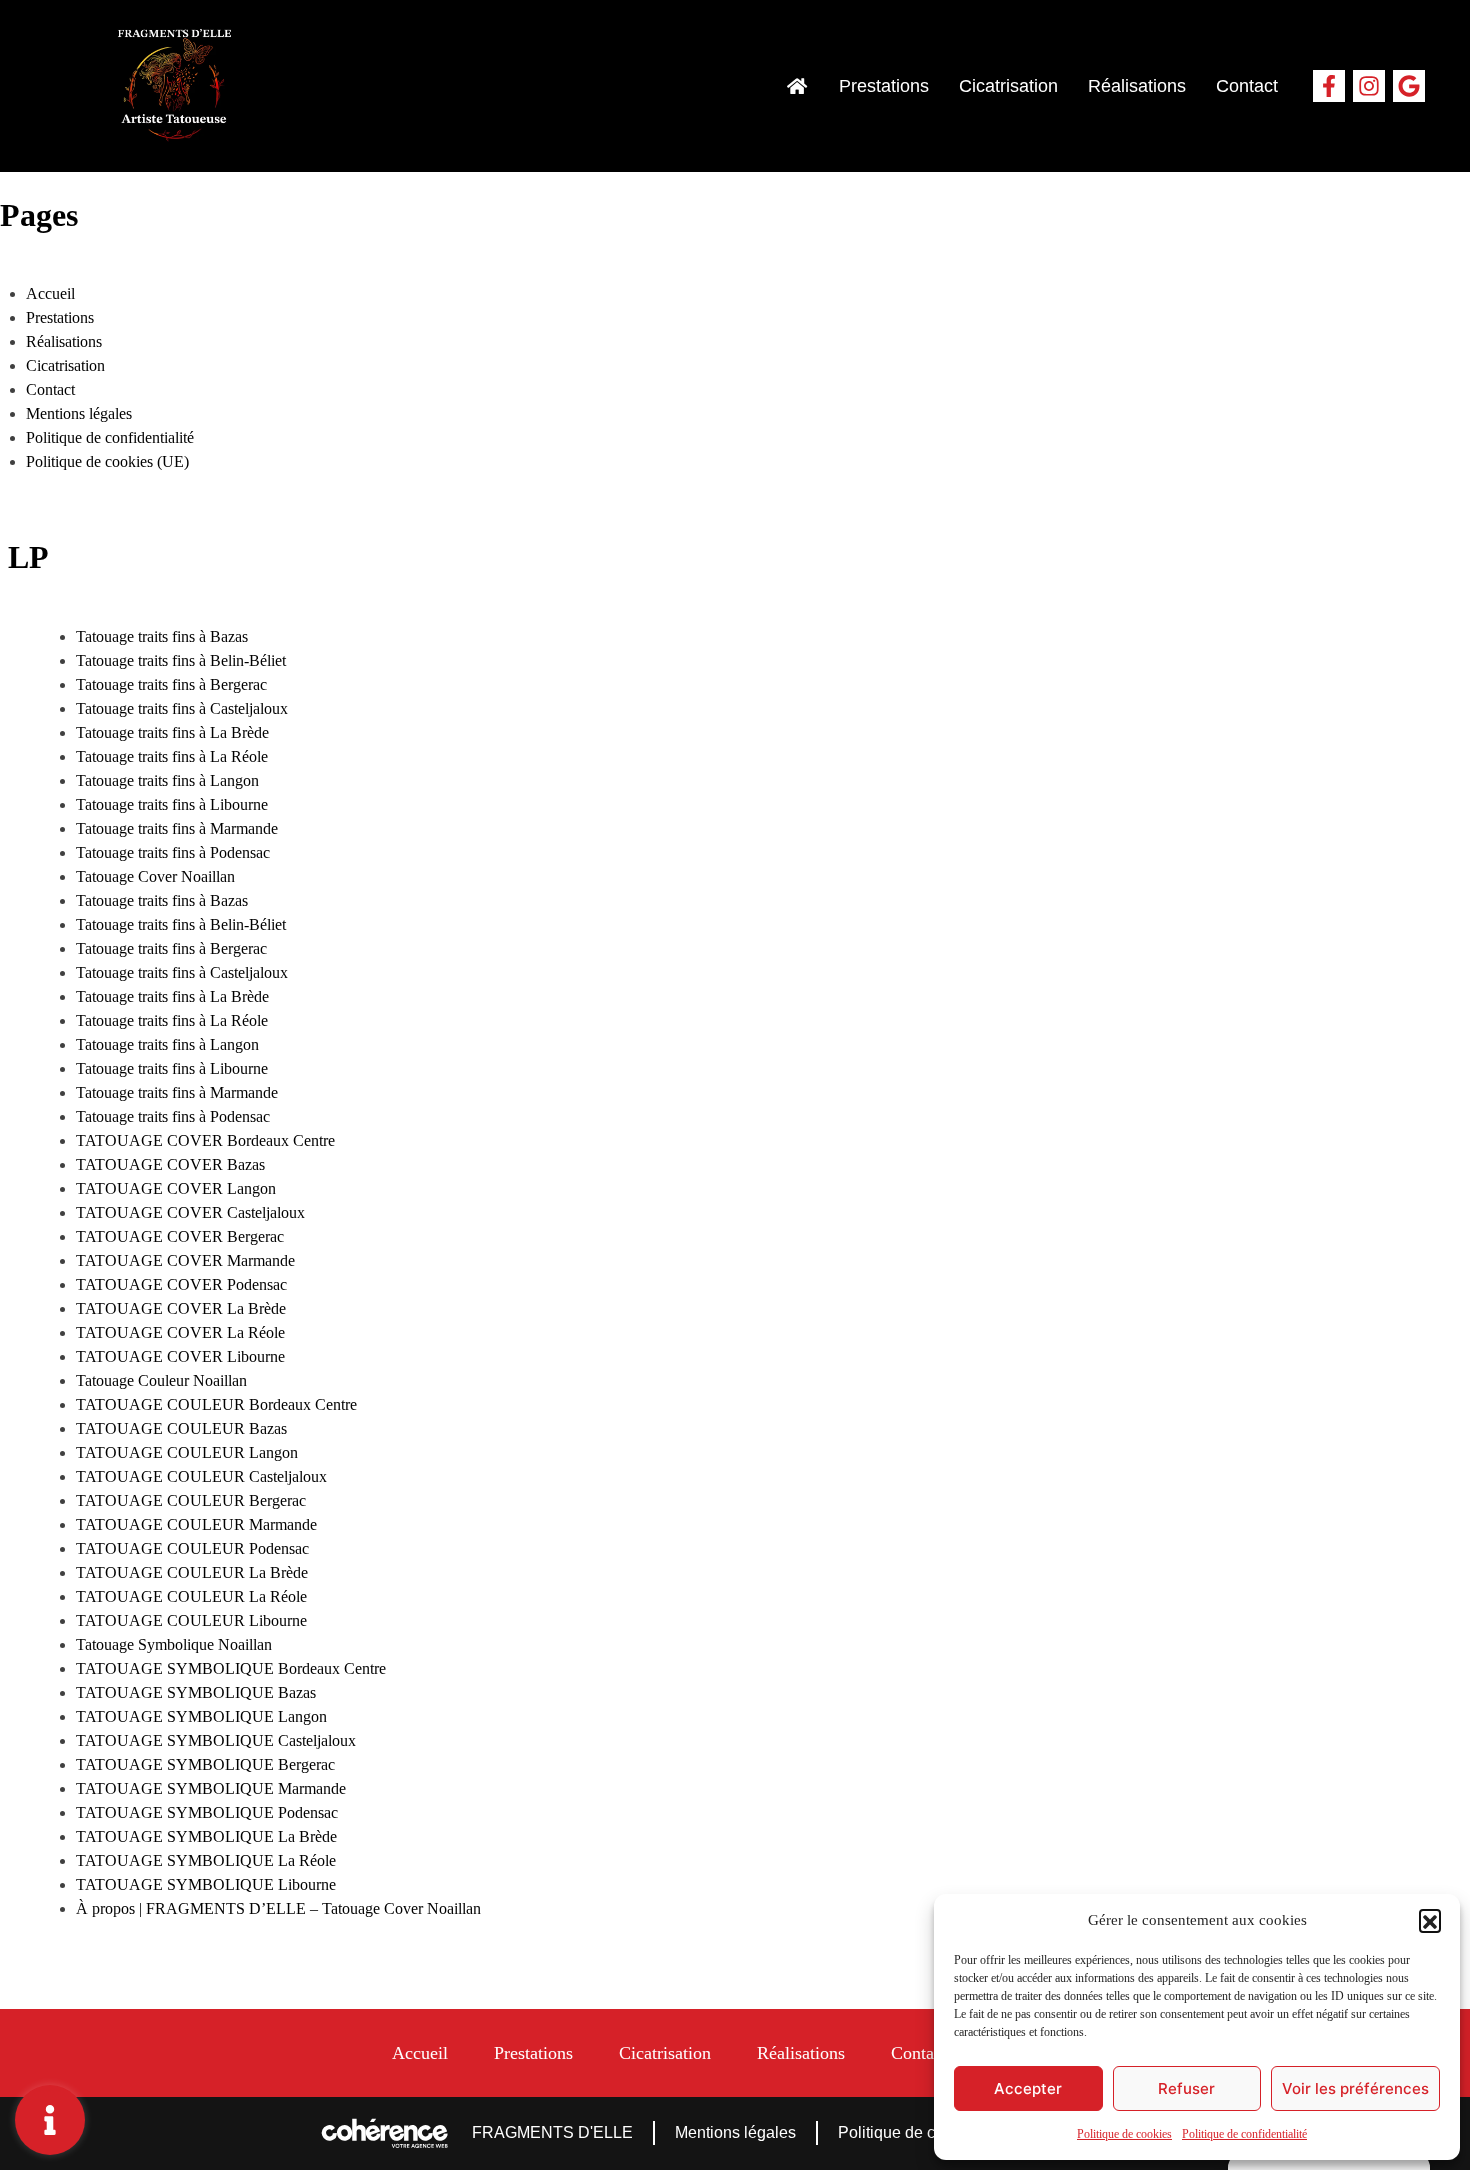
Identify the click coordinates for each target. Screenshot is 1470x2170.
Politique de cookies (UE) (107, 461)
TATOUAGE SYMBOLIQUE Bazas (196, 1692)
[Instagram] (1369, 86)
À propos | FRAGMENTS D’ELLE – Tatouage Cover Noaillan (278, 1908)
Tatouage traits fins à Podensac (173, 852)
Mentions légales (79, 413)
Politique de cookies (1124, 2134)
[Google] (1409, 86)
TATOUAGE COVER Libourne (180, 1356)
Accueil (50, 293)
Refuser (1186, 2088)
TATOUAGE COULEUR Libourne (191, 1620)
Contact (1247, 86)
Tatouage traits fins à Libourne (172, 804)
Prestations (884, 86)
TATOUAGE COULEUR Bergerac (191, 1500)
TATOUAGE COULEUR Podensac (192, 1548)
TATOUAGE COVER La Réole (180, 1332)
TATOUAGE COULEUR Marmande (196, 1524)
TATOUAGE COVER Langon (176, 1188)
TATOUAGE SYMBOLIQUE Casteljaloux (216, 1740)
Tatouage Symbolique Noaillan (174, 1644)
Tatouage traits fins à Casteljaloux (182, 708)
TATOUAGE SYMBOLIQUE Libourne (206, 1884)
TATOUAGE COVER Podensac (181, 1284)
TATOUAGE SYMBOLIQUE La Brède (206, 1836)
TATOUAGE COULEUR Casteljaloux (201, 1476)
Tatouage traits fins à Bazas (162, 636)
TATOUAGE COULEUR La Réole (191, 1596)
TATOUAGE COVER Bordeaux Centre (205, 1140)
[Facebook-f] (1329, 86)
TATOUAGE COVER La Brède (181, 1308)
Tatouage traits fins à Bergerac (171, 684)
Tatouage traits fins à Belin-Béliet (181, 660)
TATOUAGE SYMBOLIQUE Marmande (211, 1788)
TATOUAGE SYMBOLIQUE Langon (201, 1716)
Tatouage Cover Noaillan (155, 876)
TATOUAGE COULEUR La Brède (192, 1572)
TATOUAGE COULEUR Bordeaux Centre (216, 1404)
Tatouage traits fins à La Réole (172, 756)
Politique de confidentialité (1244, 2134)
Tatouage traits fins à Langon (167, 780)
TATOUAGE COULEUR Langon (187, 1452)
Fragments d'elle (552, 2132)
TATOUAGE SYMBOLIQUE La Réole (206, 1860)
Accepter (1028, 2088)
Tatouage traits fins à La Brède (172, 732)
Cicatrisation (1008, 86)
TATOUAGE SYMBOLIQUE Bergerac (205, 1764)
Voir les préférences (1355, 2088)
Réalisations (1137, 86)
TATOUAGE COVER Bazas (170, 1164)
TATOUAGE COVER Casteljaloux (190, 1212)
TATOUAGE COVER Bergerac (180, 1236)
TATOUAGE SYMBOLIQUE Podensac (207, 1812)
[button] (1430, 1920)
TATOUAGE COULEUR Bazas (181, 1428)
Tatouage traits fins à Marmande (177, 828)
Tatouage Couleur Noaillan (161, 1380)
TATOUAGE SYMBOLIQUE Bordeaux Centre (231, 1668)
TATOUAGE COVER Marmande (185, 1260)
